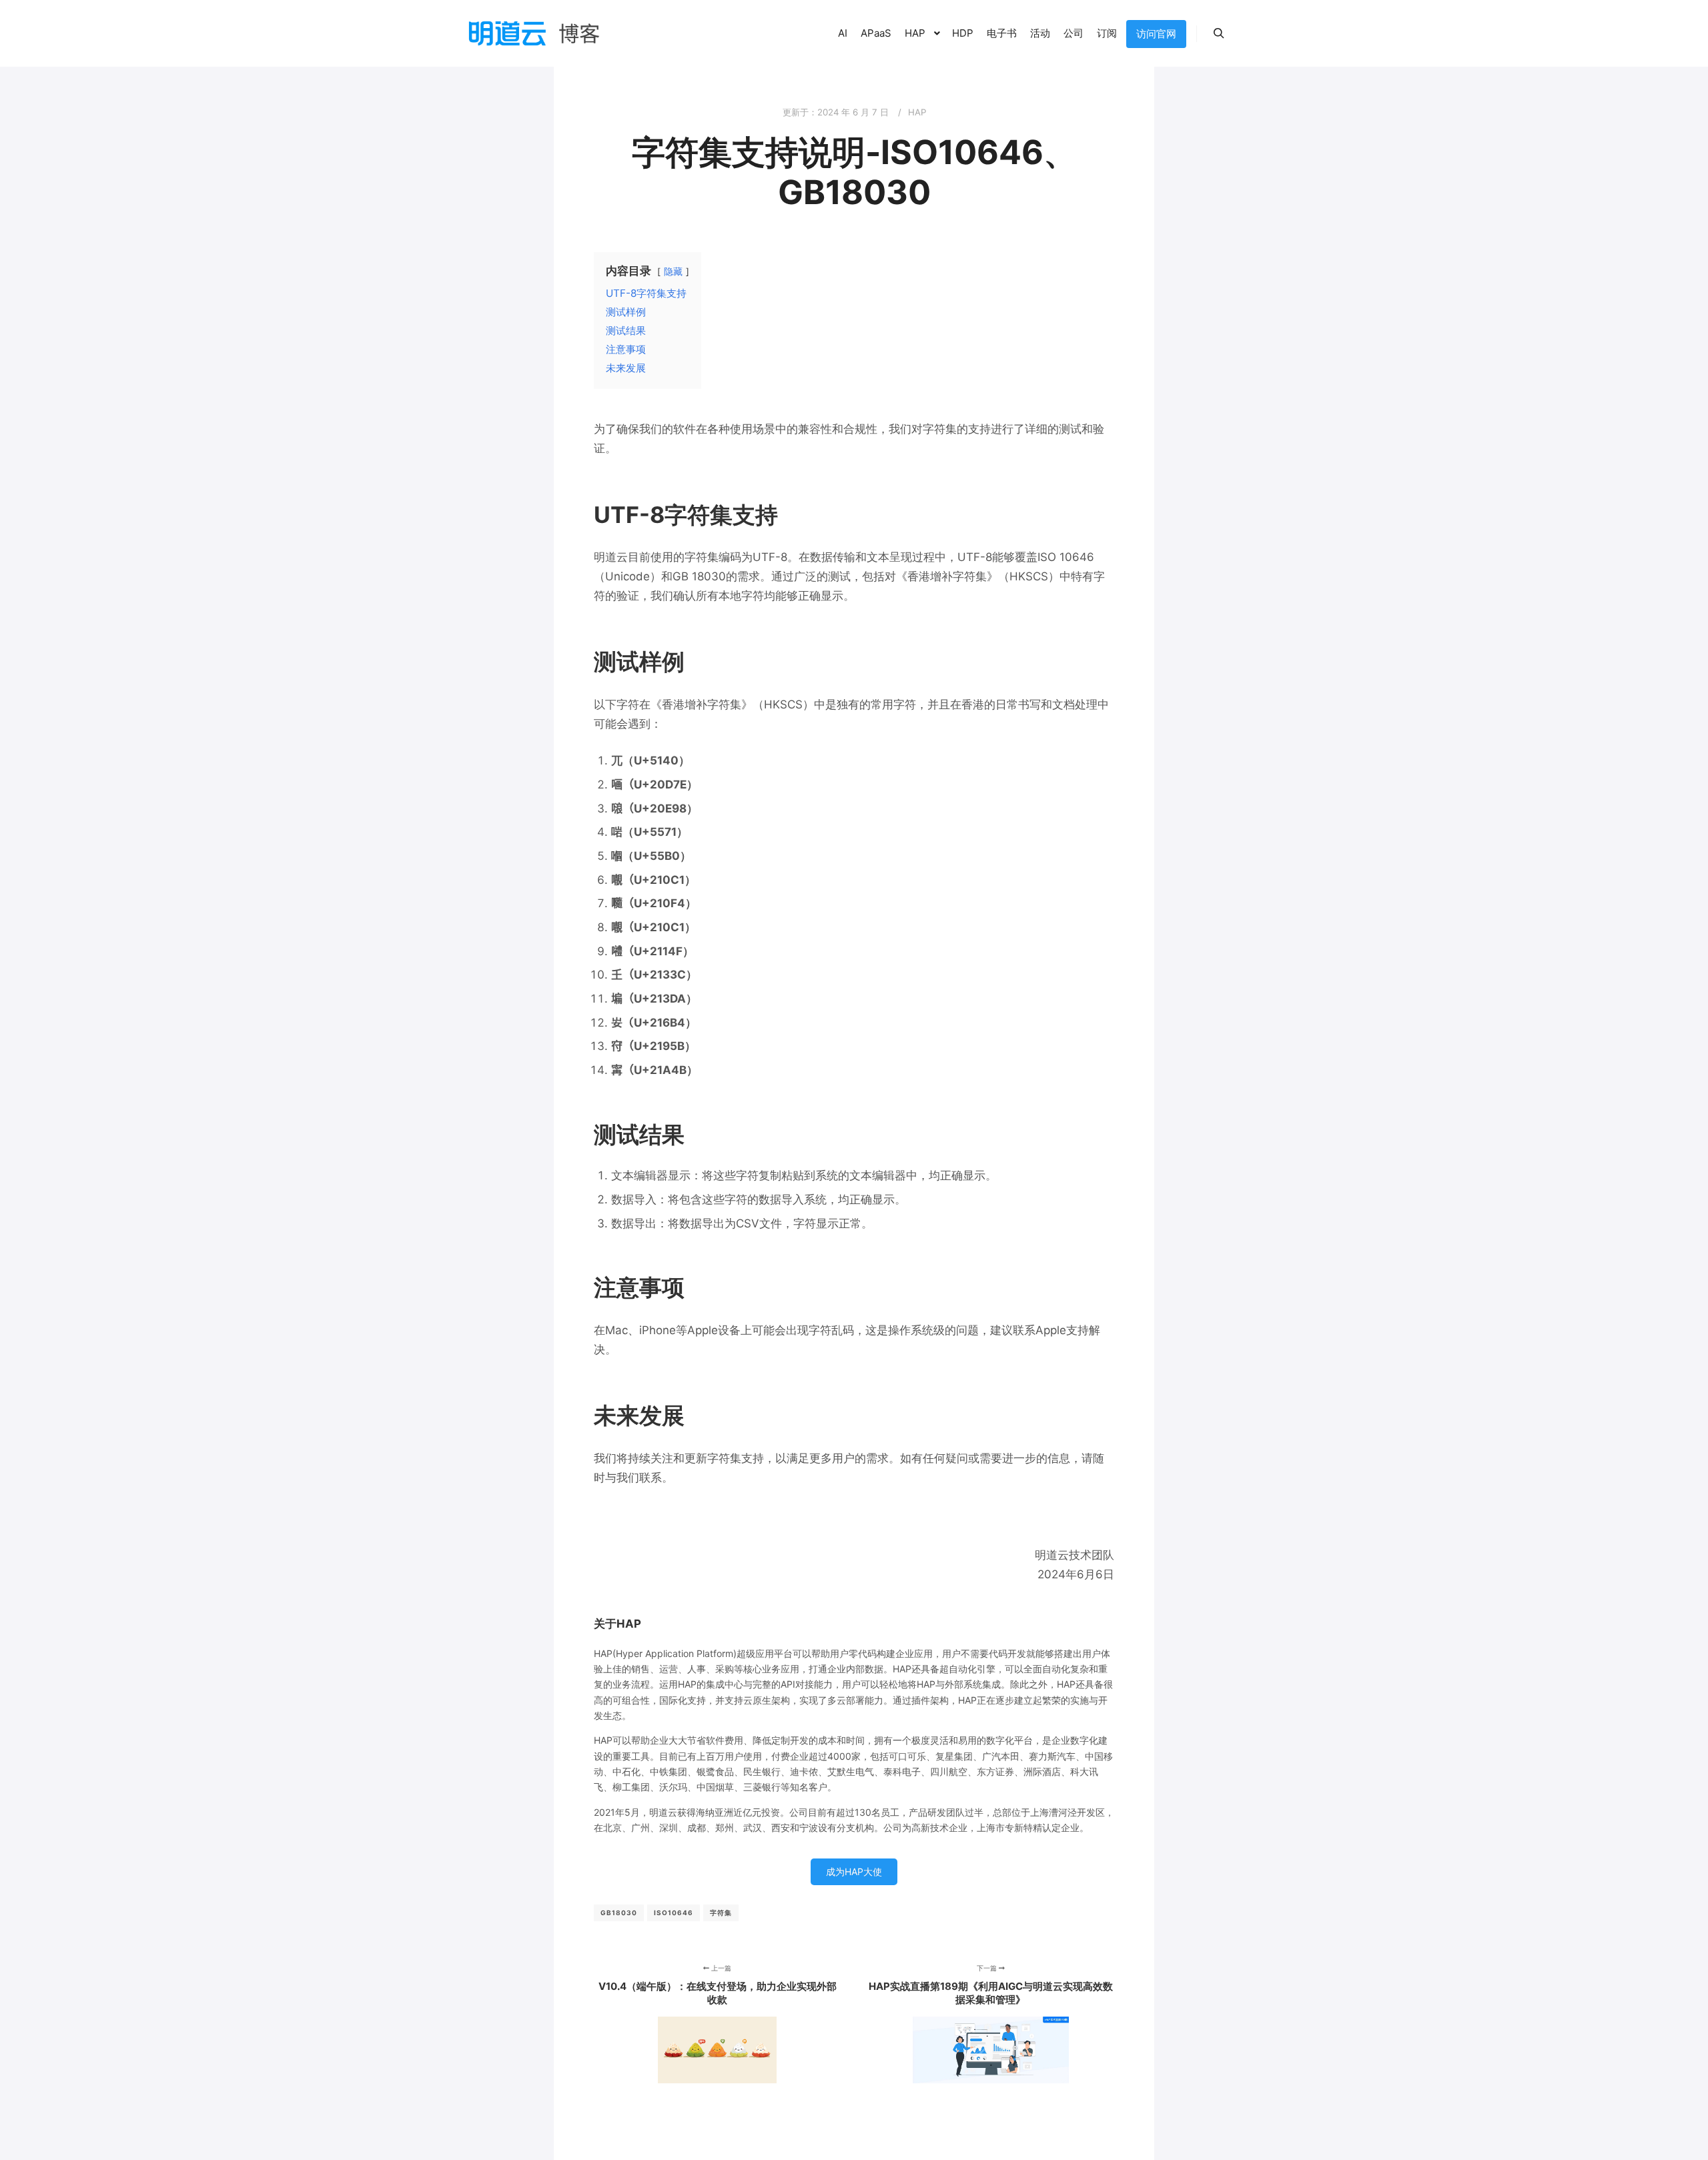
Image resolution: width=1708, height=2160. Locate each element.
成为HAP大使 (854, 1871)
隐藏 (673, 272)
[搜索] (1219, 33)
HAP (917, 112)
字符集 (721, 1913)
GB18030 (619, 1913)
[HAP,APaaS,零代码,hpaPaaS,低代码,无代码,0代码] (534, 33)
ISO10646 (674, 1913)
